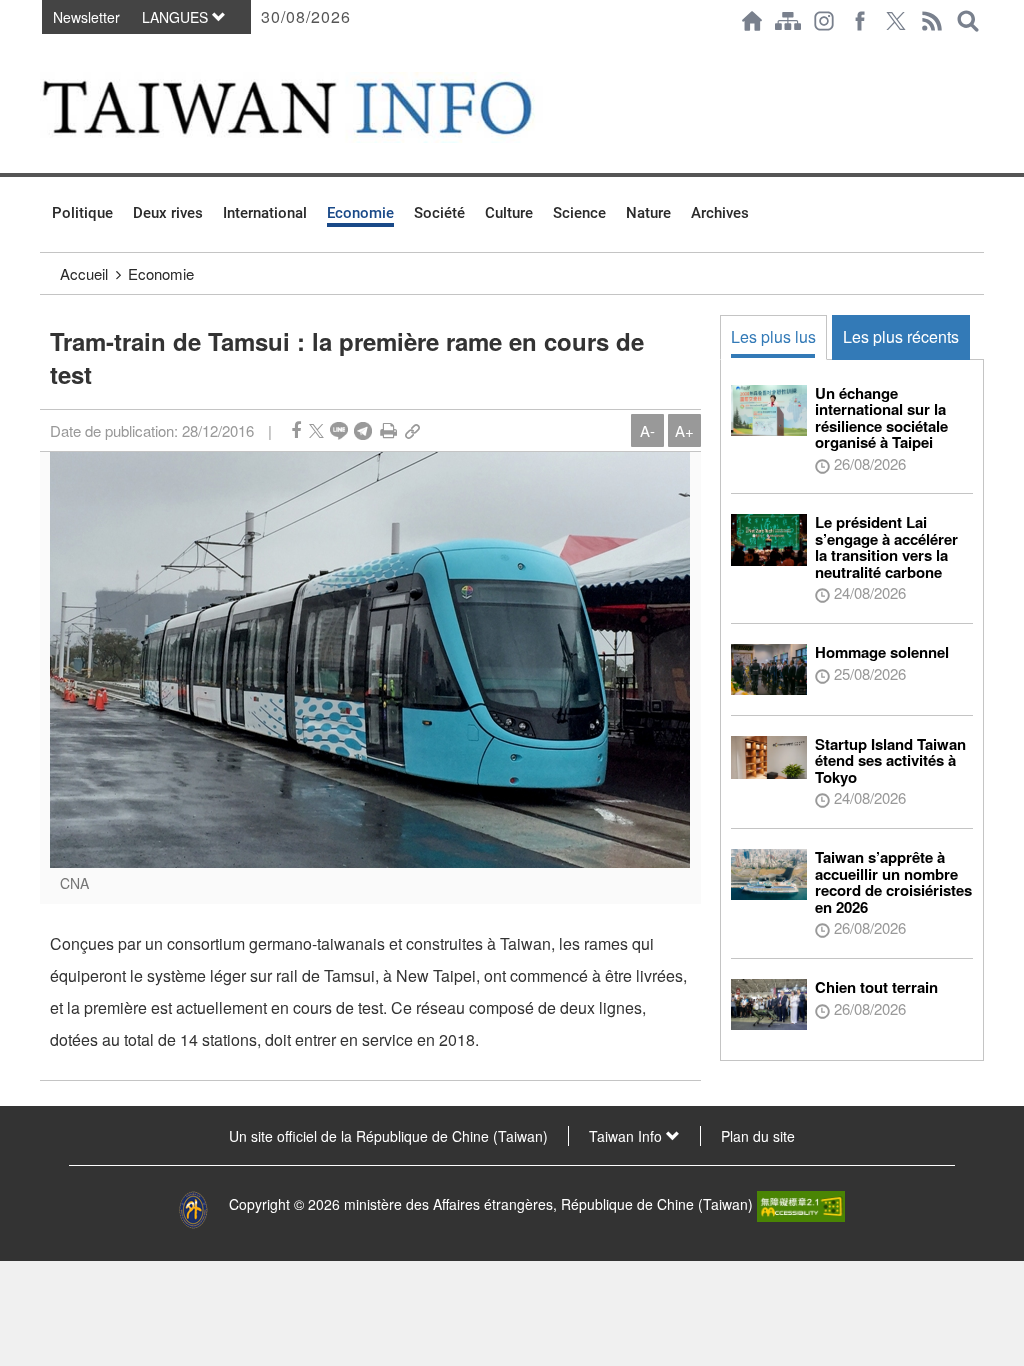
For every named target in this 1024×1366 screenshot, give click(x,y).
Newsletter (86, 17)
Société (439, 213)
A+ (684, 430)
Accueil (84, 273)
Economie (360, 213)
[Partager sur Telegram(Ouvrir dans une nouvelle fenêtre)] (363, 430)
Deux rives (168, 213)
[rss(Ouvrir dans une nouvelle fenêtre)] (932, 21)
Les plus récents (901, 336)
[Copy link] (412, 430)
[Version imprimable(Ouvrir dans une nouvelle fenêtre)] (388, 430)
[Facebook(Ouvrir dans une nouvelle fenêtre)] (860, 21)
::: (46, 52)
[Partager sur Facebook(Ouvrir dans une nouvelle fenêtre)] (296, 430)
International (265, 213)
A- (647, 430)
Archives (720, 213)
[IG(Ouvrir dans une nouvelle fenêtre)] (824, 21)
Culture (509, 213)
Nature (648, 213)
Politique (82, 213)
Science (579, 213)
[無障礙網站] (801, 1204)
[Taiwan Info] (318, 107)
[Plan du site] (788, 21)
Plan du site (758, 1136)
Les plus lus (773, 336)
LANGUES (177, 17)
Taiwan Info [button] (627, 1136)
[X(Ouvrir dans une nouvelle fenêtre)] (896, 21)
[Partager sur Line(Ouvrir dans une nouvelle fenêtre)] (339, 430)
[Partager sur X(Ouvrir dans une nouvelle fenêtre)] (316, 430)
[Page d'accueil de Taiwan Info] (752, 21)
